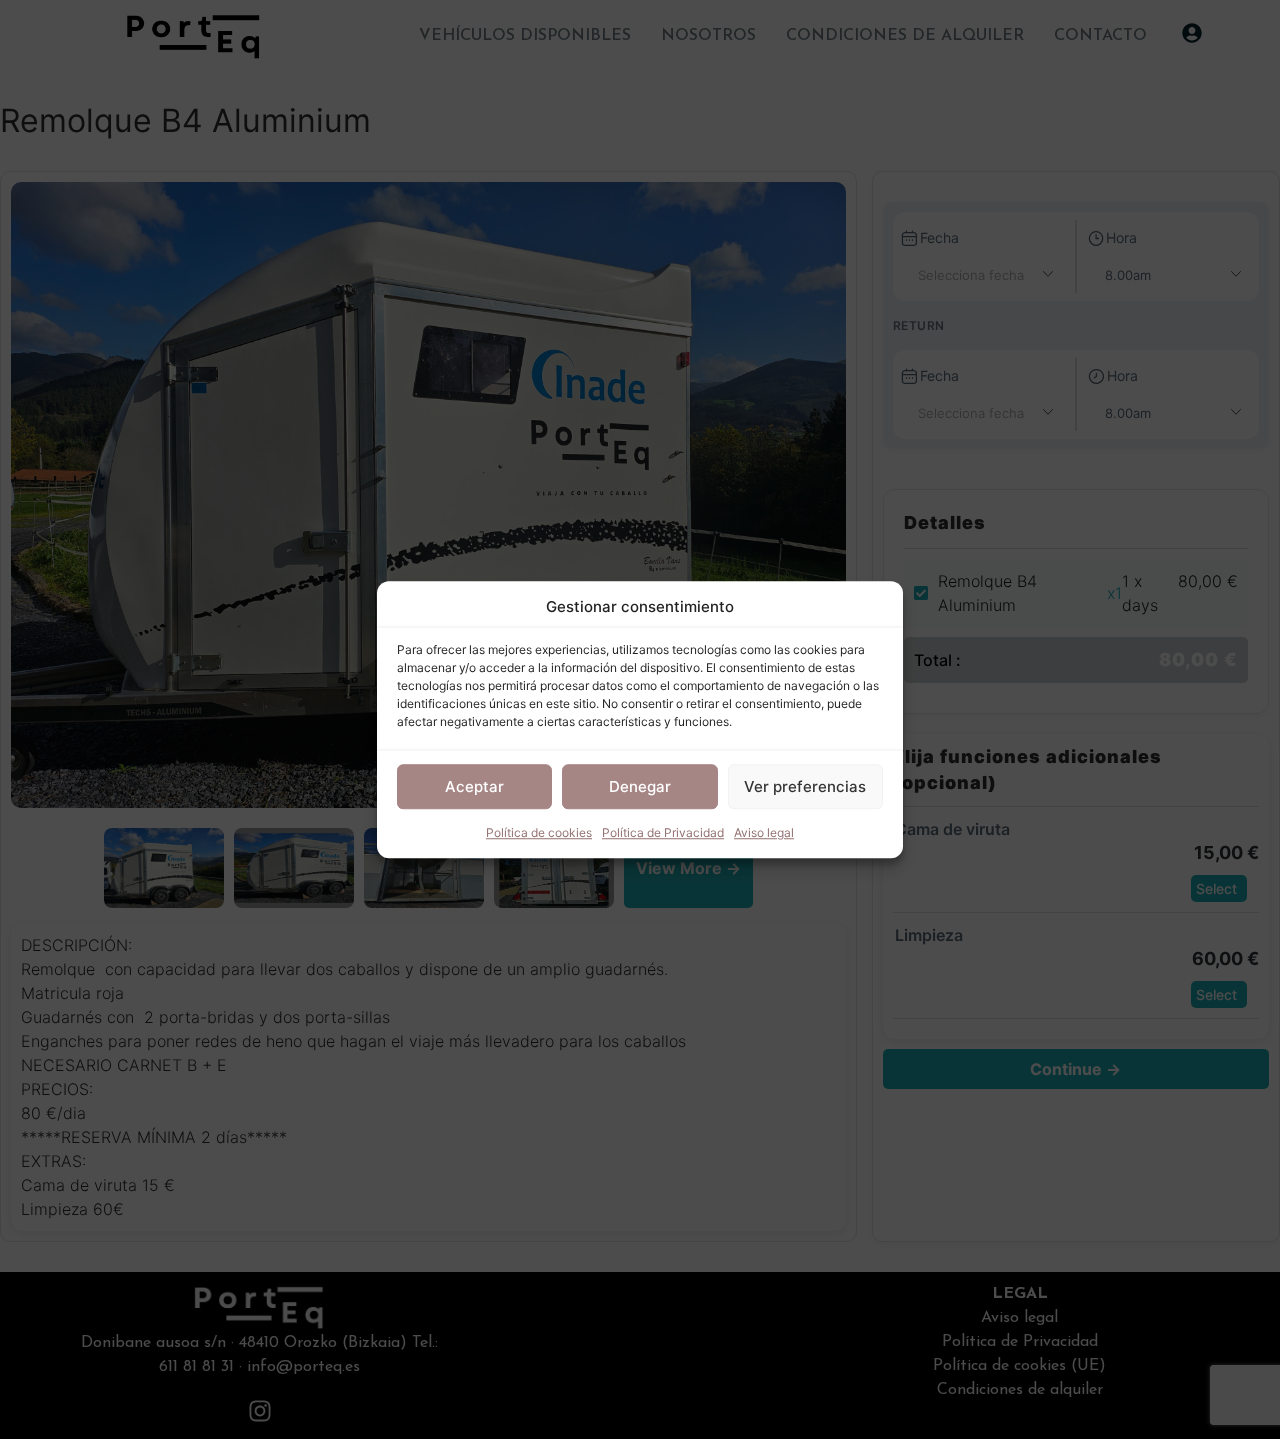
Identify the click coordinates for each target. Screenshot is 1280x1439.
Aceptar (474, 786)
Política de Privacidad (663, 832)
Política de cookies (539, 832)
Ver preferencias (805, 786)
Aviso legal (764, 832)
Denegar (640, 786)
